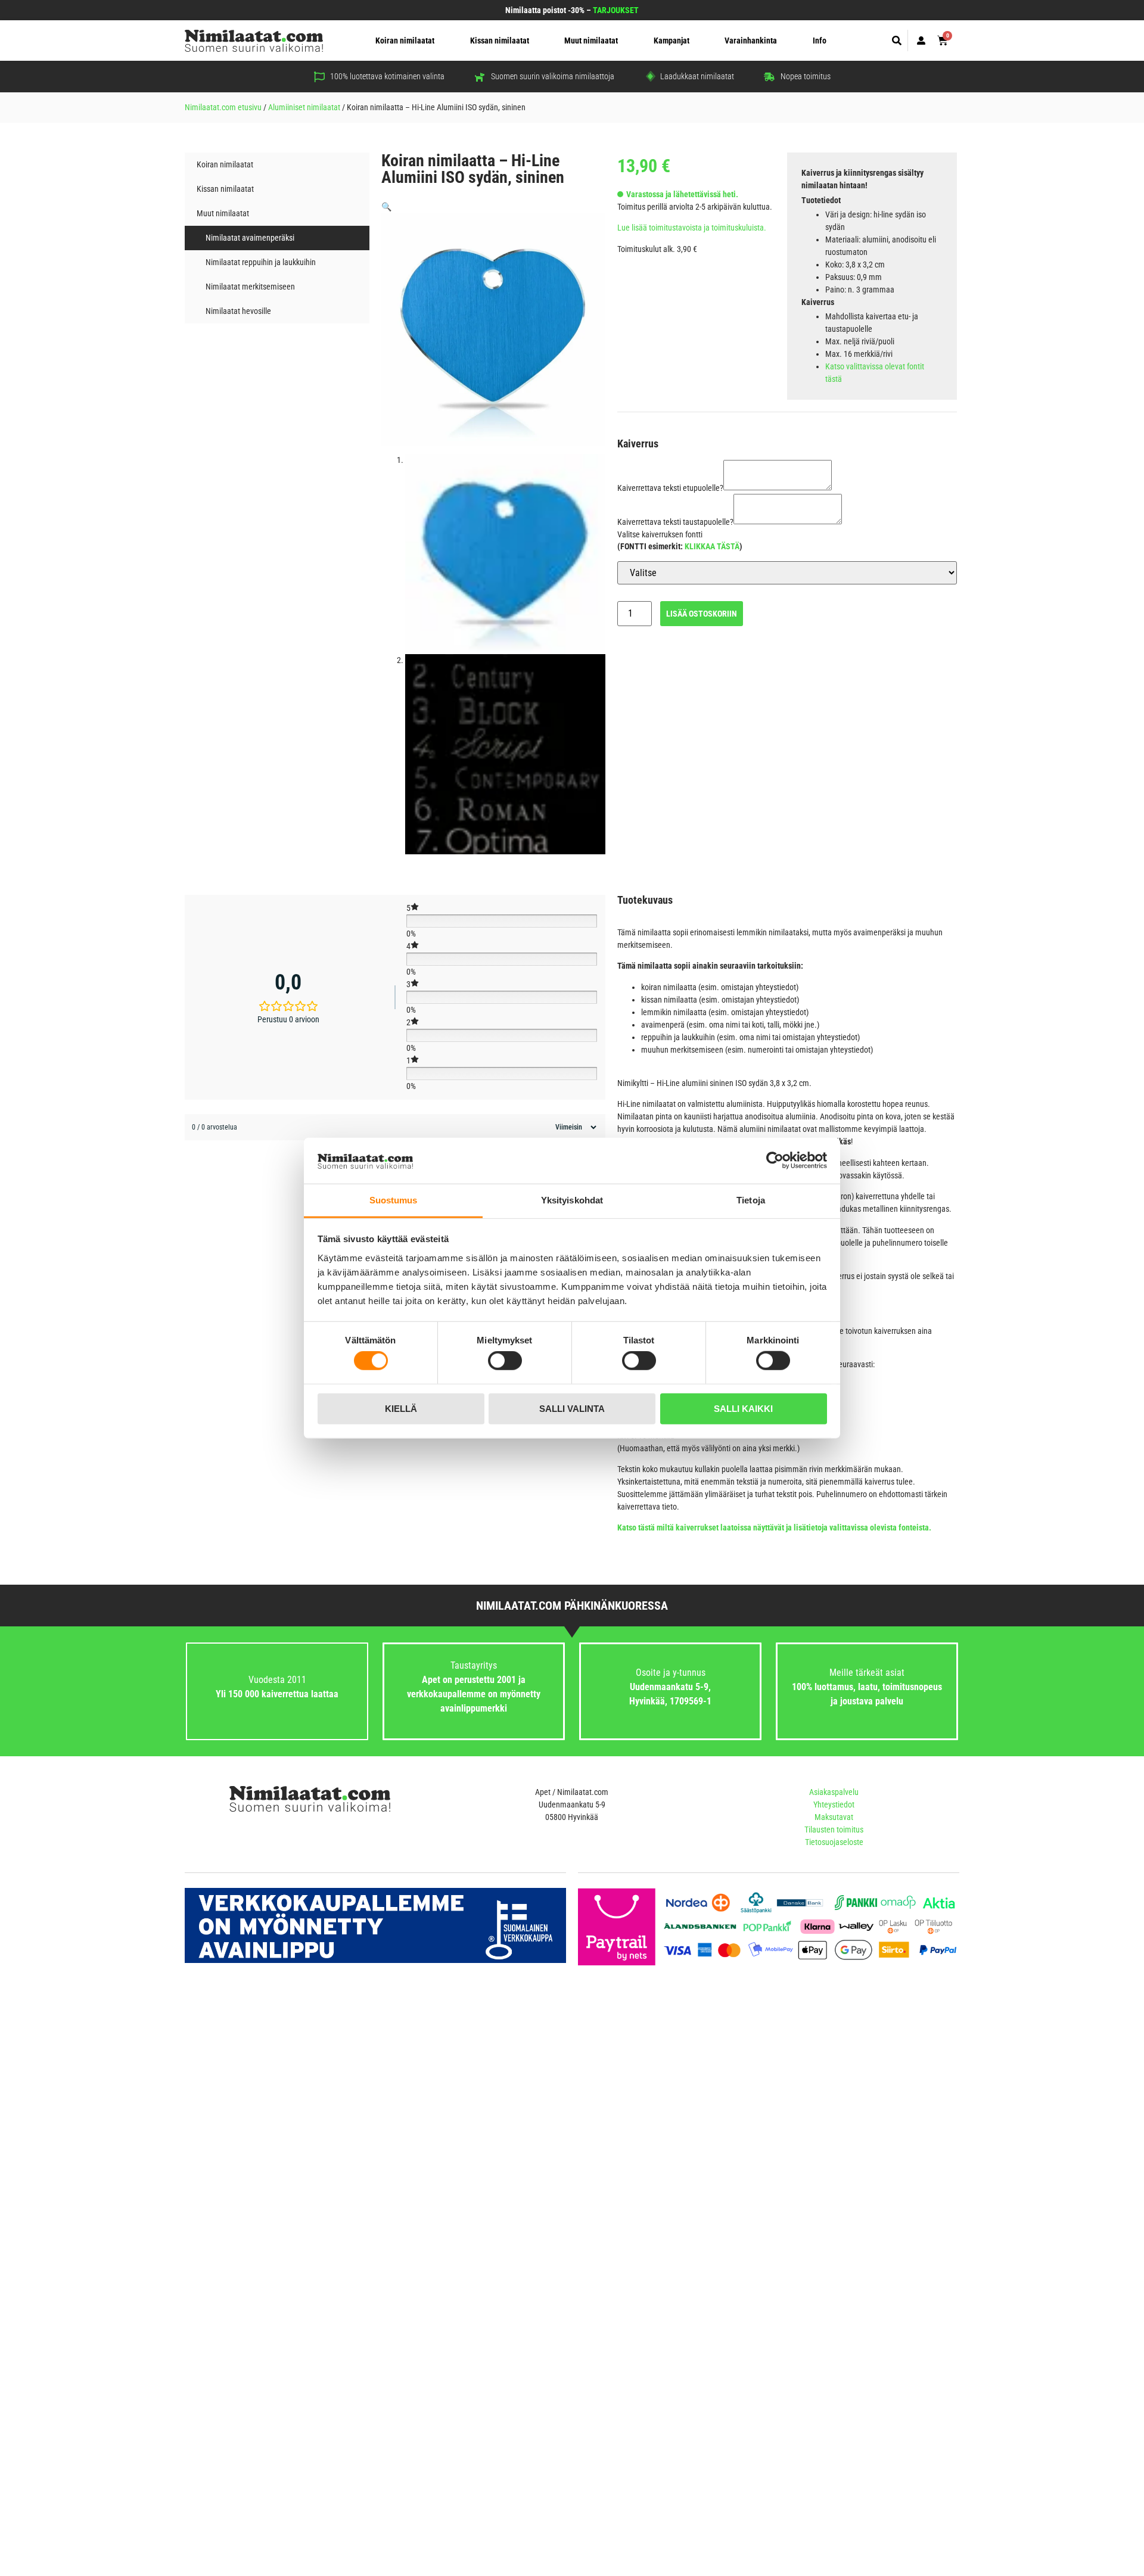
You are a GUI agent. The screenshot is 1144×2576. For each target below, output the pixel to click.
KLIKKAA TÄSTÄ (712, 546)
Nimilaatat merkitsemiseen (250, 287)
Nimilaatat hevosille (238, 311)
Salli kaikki (743, 1408)
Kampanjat (672, 41)
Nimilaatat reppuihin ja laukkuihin (261, 262)
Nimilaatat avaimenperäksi (250, 238)
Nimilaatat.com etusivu (223, 107)
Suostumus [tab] (394, 1200)
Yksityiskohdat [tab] (572, 1200)
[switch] (505, 1361)
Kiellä (401, 1408)
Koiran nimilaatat (405, 41)
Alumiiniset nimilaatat (304, 107)
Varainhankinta (751, 41)
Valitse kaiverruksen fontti (660, 534)
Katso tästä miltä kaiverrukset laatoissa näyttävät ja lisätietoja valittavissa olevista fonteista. (774, 1527)
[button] (897, 41)
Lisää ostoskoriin (702, 614)
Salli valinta (572, 1408)
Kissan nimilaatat (500, 41)
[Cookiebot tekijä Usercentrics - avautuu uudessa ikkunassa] (775, 1161)
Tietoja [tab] (751, 1200)
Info (820, 41)
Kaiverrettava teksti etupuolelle (670, 488)
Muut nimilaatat (591, 41)
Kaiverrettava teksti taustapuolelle (675, 522)
